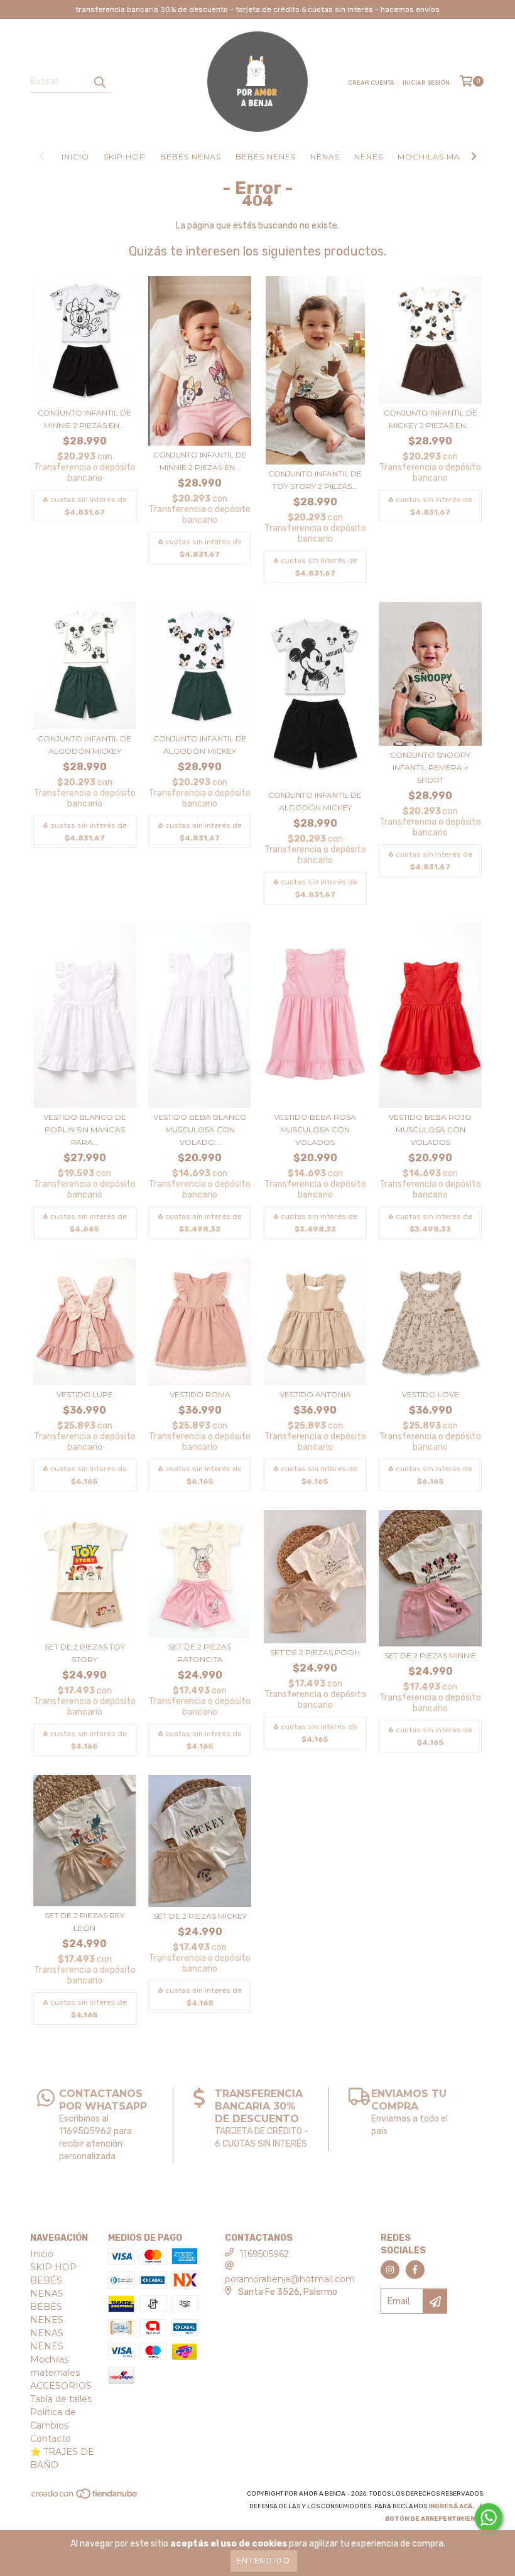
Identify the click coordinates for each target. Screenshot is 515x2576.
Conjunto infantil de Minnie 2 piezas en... (84, 419)
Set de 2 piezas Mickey (200, 1916)
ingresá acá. (451, 2506)
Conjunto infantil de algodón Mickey (84, 745)
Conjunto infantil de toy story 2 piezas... (315, 480)
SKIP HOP (125, 157)
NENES (369, 157)
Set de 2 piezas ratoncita (200, 1653)
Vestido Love (431, 1394)
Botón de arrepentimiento (435, 2519)
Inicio (75, 157)
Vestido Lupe (85, 1394)
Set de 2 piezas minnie (430, 1656)
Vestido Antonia (315, 1394)
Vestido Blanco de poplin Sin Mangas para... (85, 1130)
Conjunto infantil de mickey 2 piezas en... (431, 419)
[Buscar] (99, 82)
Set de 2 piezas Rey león (84, 1922)
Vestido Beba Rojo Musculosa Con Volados (430, 1130)
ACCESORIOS (61, 2386)
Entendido (264, 2561)
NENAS (325, 157)
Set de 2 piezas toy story (85, 1653)
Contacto (51, 2439)
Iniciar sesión (426, 83)
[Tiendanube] (85, 2498)
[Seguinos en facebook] (415, 2270)
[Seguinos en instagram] (390, 2270)
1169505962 (264, 2254)
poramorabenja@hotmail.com (290, 2279)
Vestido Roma (200, 1394)
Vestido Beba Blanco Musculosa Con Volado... (200, 1130)
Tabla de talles (61, 2399)
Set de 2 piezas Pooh (315, 1652)
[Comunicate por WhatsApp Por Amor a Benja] (489, 2518)
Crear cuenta (371, 83)
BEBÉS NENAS (191, 157)
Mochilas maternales (452, 157)
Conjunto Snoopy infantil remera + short (430, 767)
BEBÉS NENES (266, 157)
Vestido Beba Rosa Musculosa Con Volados (315, 1130)
